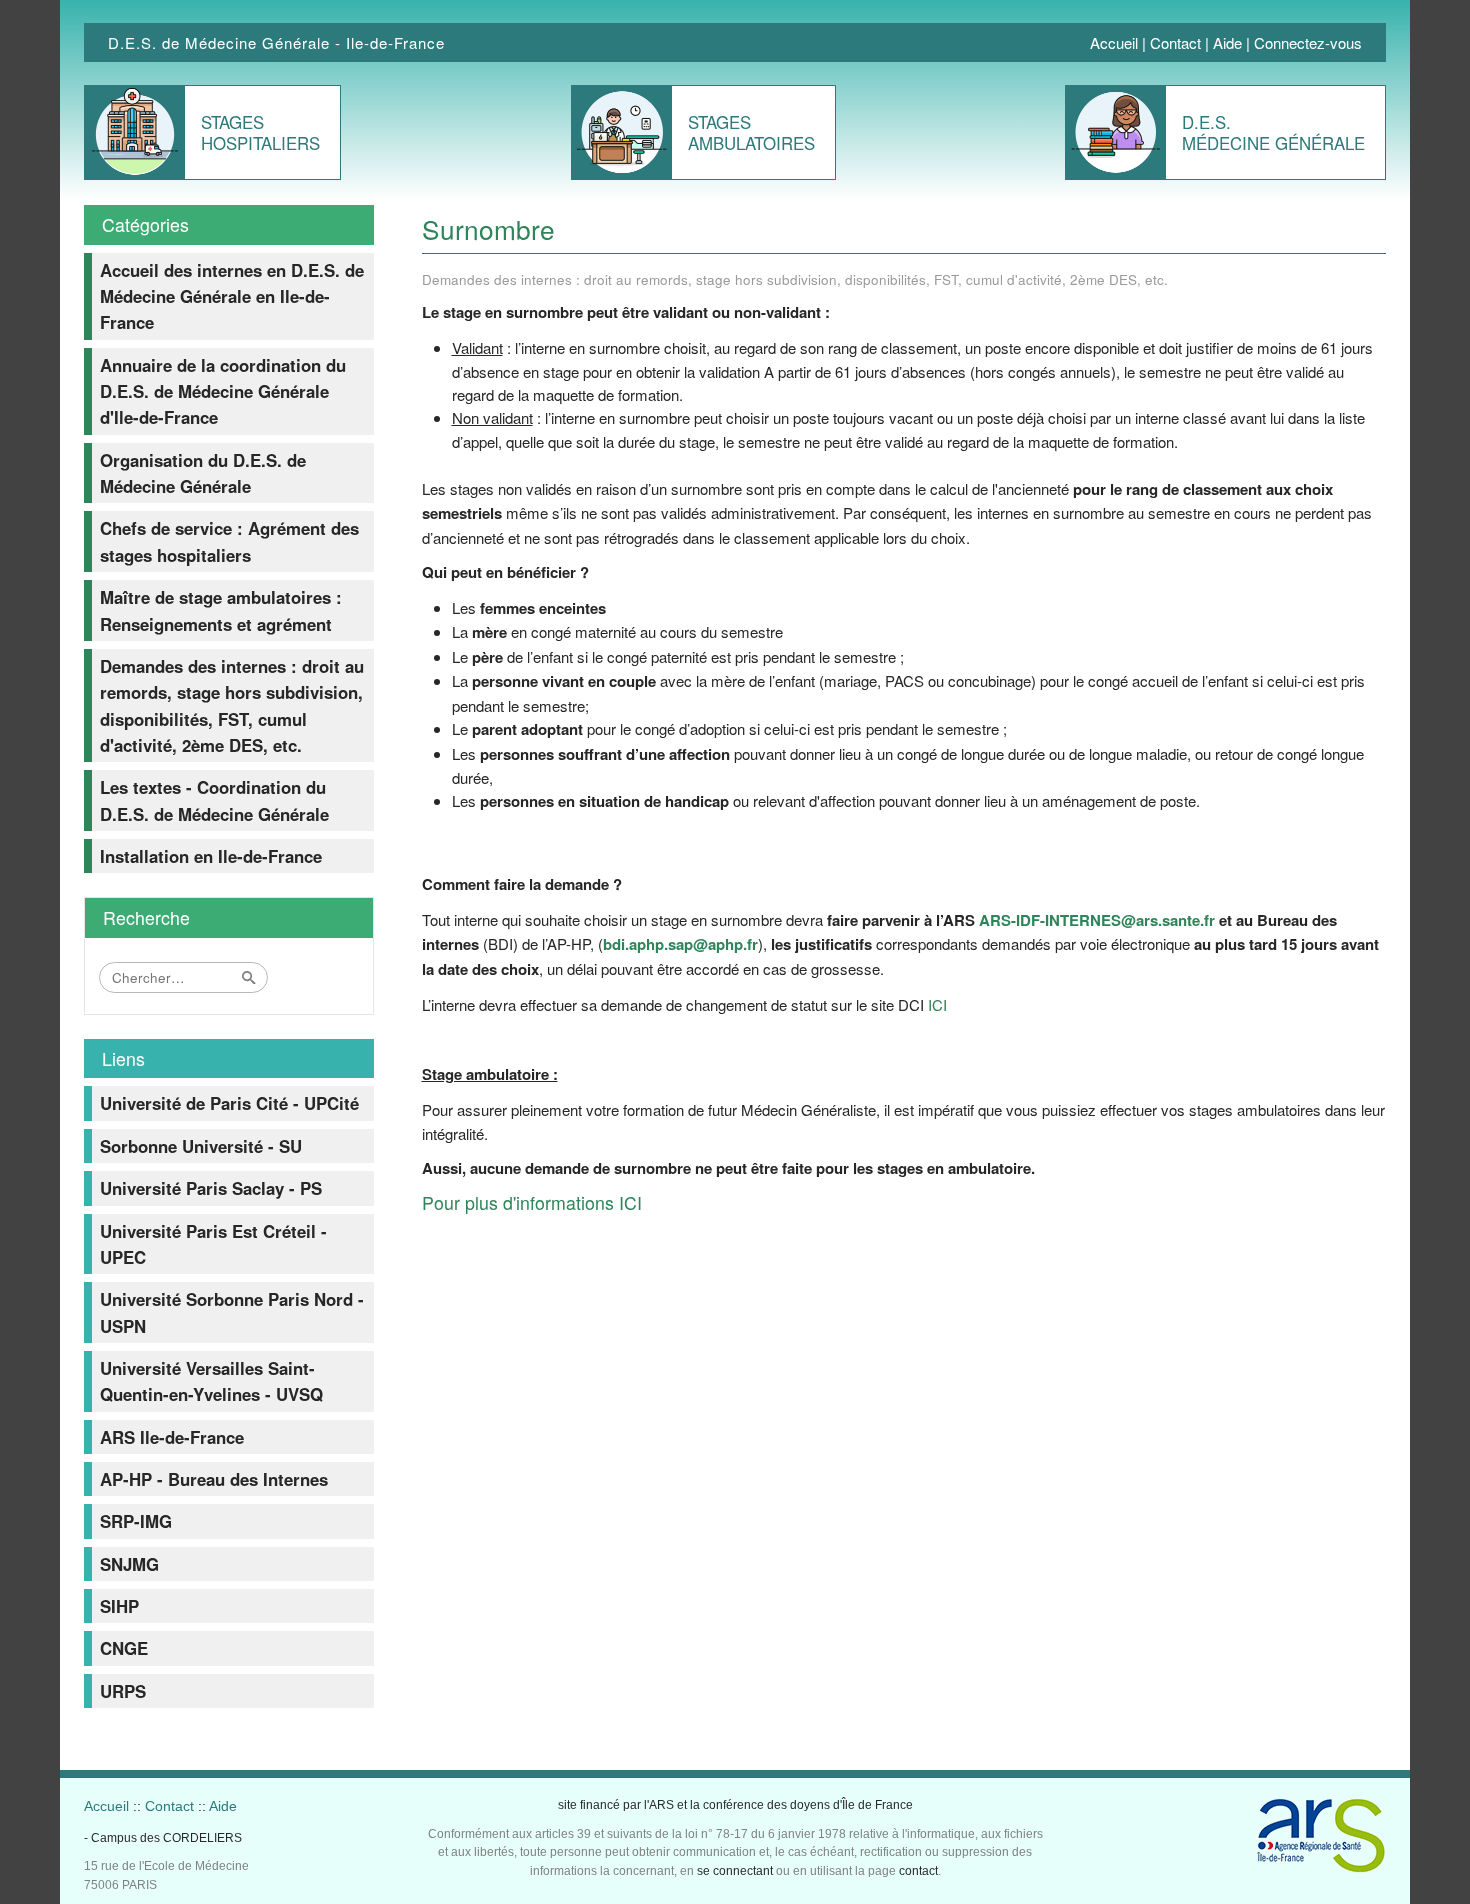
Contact (1175, 42)
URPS (123, 1691)
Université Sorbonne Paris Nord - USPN (232, 1312)
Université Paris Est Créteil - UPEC (213, 1244)
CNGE (124, 1648)
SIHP (119, 1606)
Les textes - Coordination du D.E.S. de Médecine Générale (214, 800)
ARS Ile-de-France (172, 1437)
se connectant (735, 1871)
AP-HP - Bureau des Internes (214, 1479)
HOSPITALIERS (260, 132)
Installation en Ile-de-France (211, 856)
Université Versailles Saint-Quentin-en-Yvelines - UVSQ (211, 1381)
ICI (937, 1004)
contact (918, 1871)
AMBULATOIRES (751, 132)
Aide (1227, 42)
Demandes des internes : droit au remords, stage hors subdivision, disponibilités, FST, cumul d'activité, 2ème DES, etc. (232, 705)
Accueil (1114, 42)
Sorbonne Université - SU (201, 1146)
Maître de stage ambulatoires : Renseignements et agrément (221, 610)
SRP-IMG (136, 1521)
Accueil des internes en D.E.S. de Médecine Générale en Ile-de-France (232, 296)
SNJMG (129, 1564)
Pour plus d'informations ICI (532, 1202)
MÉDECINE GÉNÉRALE (1273, 132)
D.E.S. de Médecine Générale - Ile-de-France (276, 42)
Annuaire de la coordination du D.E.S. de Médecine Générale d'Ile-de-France (223, 391)
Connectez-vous (1308, 42)
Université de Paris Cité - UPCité (229, 1103)
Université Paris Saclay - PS (211, 1188)
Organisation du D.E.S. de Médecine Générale (203, 473)
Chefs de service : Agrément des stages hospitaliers (229, 541)
